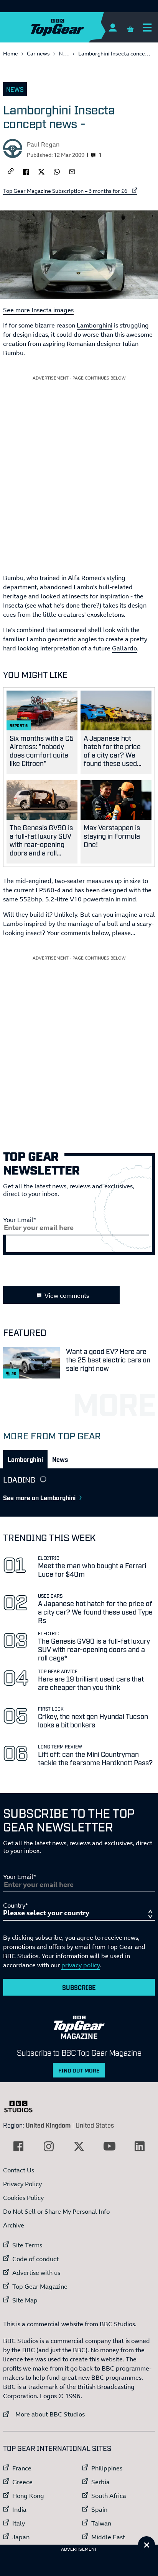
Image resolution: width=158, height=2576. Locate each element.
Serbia (100, 2482)
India (19, 2509)
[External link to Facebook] (18, 2146)
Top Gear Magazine (40, 2286)
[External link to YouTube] (109, 2146)
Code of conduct (35, 2259)
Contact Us (19, 2170)
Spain (99, 2509)
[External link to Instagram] (49, 2146)
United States (95, 2125)
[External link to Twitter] (79, 2146)
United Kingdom (48, 2125)
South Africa (109, 2496)
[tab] (25, 1459)
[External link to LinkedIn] (140, 2146)
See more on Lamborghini (39, 1497)
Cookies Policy (23, 2198)
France (22, 2468)
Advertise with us (36, 2273)
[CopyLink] (11, 172)
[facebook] (26, 171)
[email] (72, 171)
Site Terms (27, 2245)
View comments (67, 1295)
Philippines (107, 2468)
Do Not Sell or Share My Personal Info (56, 2211)
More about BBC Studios (44, 2414)
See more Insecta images (38, 310)
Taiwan (101, 2523)
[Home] (72, 27)
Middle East (108, 2537)
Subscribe (79, 1987)
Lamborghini (95, 325)
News (66, 53)
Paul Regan (43, 144)
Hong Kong (28, 2496)
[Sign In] (113, 27)
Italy (19, 2523)
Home (11, 53)
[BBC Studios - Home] (22, 2107)
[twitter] (41, 171)
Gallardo (124, 648)
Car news (38, 53)
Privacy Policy (22, 2184)
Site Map (25, 2300)
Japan (21, 2537)
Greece (22, 2482)
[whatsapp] (57, 171)
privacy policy (81, 1965)
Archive (14, 2225)
